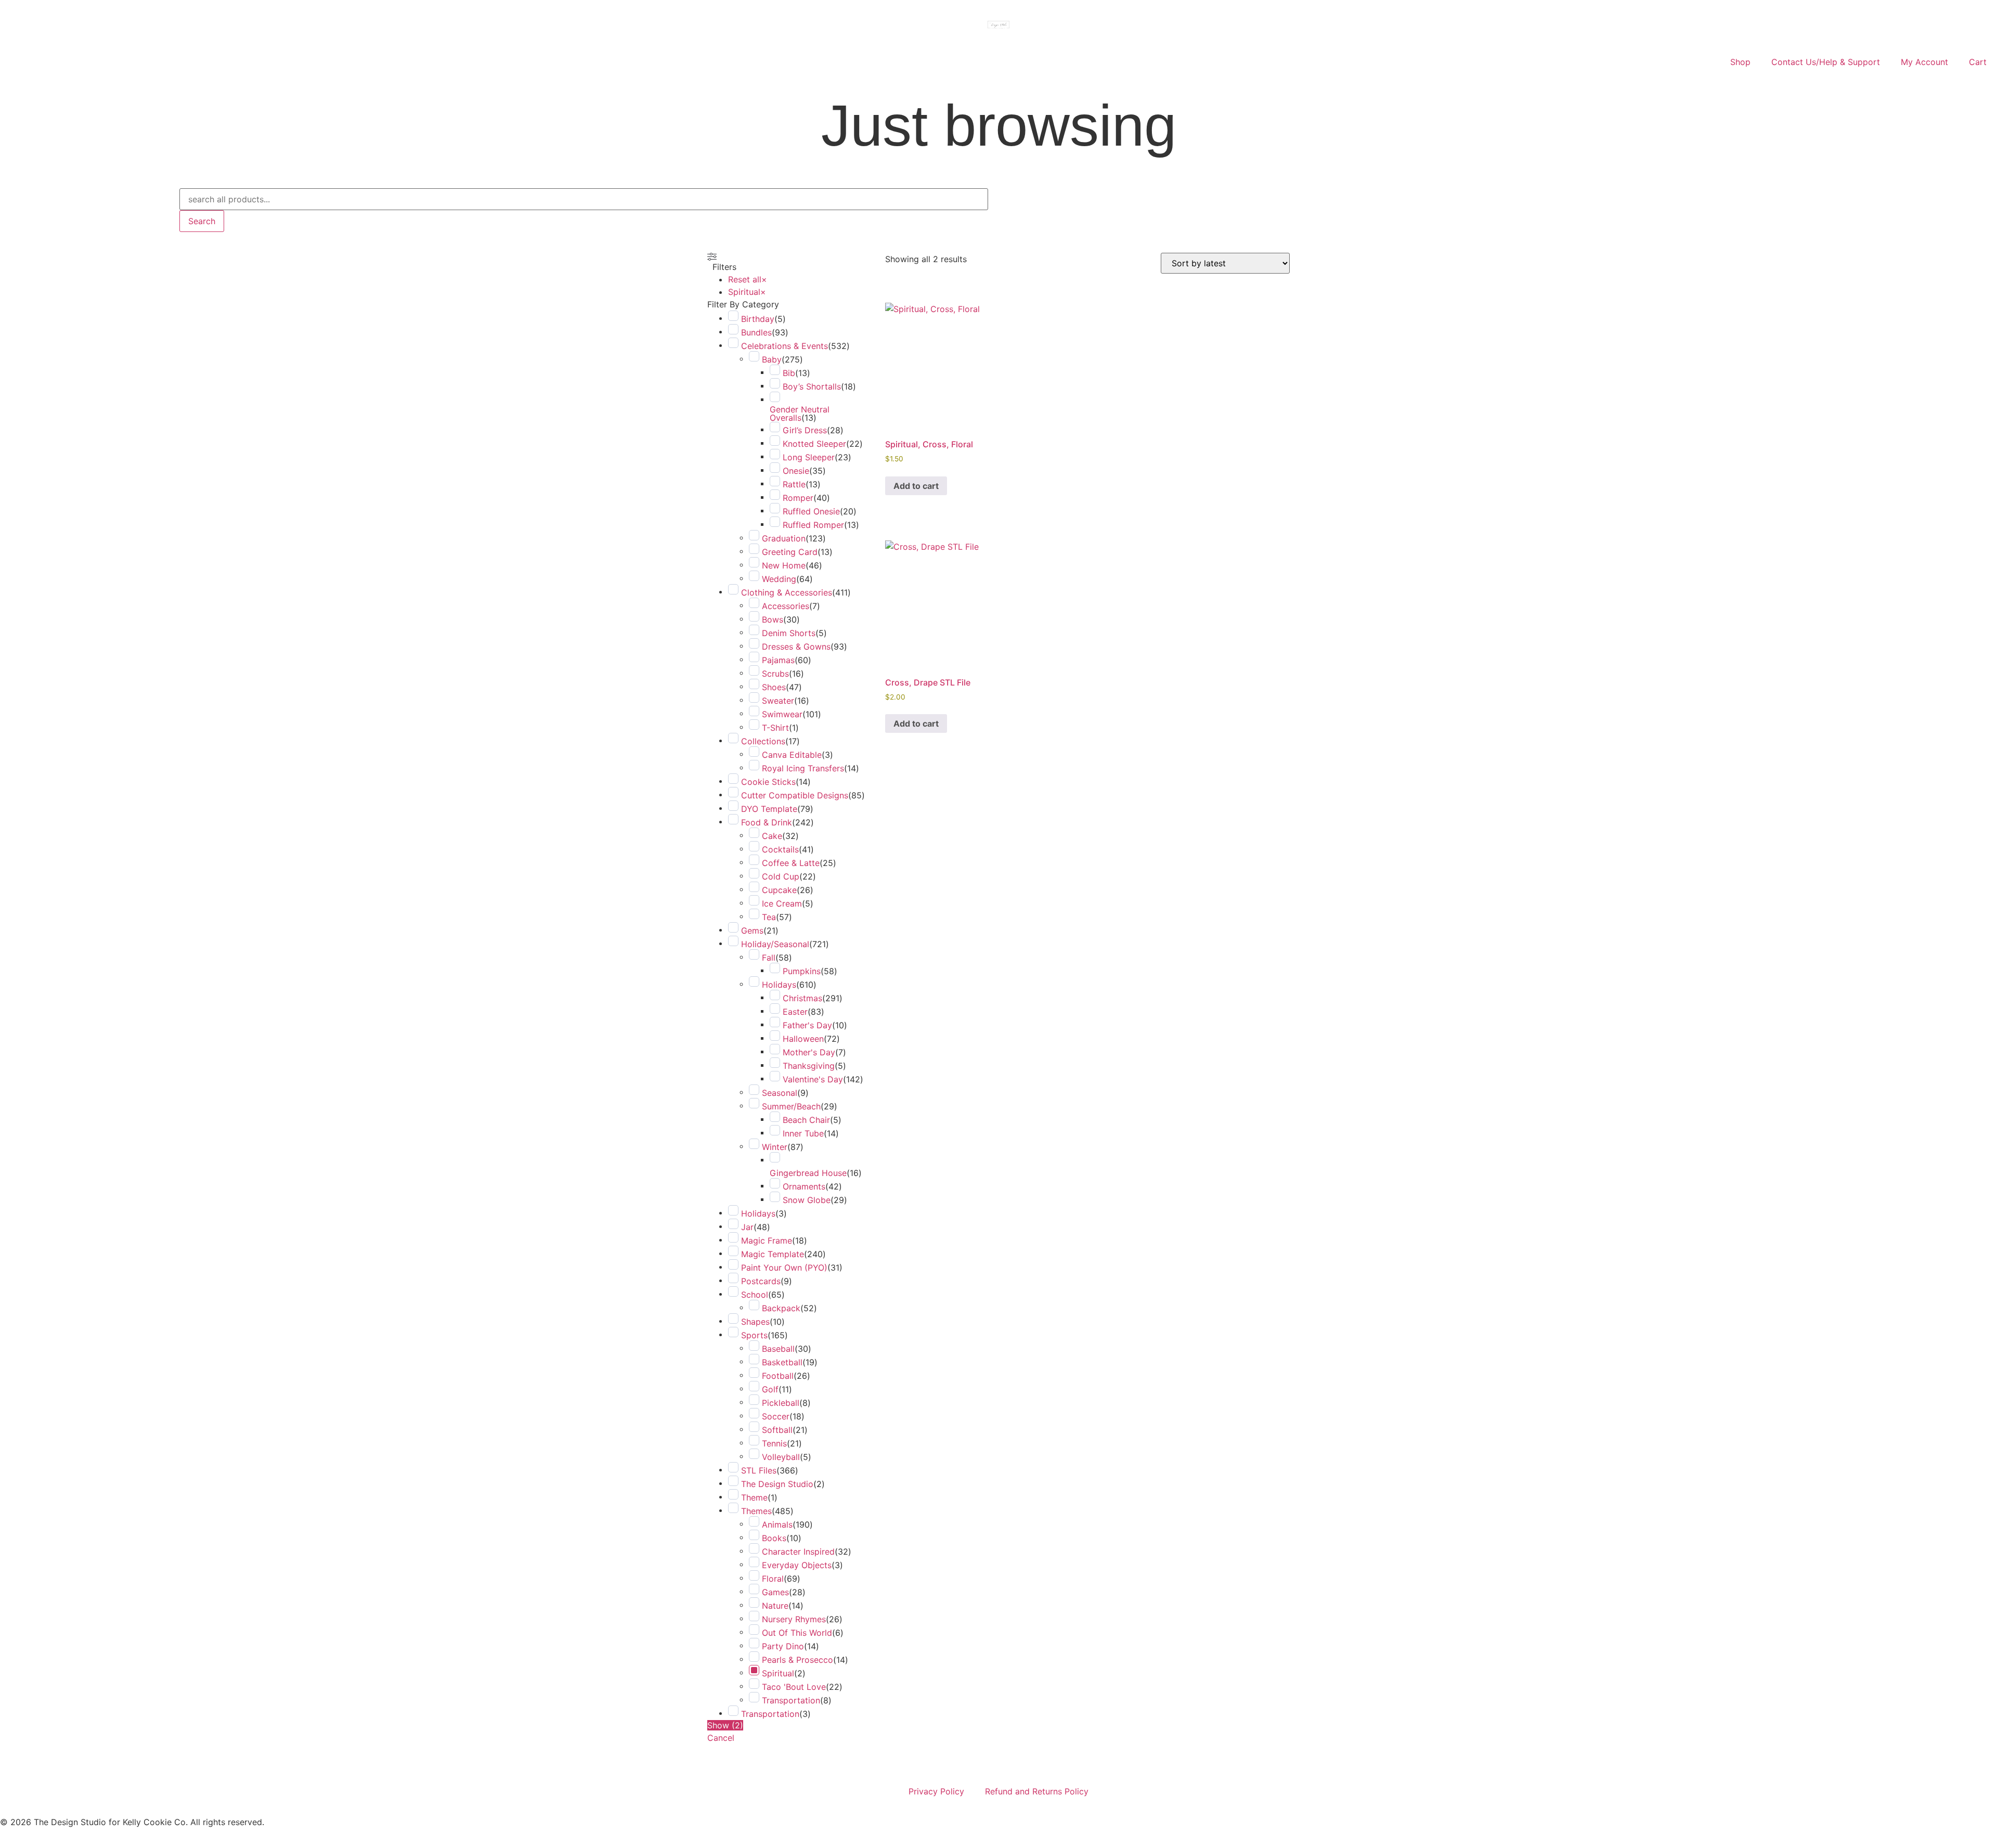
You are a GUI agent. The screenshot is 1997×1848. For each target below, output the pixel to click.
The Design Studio (777, 1484)
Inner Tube (803, 1133)
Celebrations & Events (784, 346)
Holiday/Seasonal (775, 944)
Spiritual (778, 1673)
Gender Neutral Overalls (800, 413)
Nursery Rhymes (794, 1619)
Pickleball (781, 1403)
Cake (772, 836)
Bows (773, 619)
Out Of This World (797, 1633)
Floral (773, 1579)
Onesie (796, 471)
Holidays (779, 985)
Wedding (779, 579)
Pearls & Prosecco (797, 1660)
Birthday (758, 319)
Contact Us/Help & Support (1826, 62)
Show (725, 1725)
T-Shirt (775, 728)
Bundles (756, 332)
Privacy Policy (936, 1791)
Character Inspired (798, 1552)
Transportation (791, 1700)
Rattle (794, 484)
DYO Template (769, 809)
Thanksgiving (809, 1066)
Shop (1740, 62)
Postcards (761, 1281)
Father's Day (807, 1025)
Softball (777, 1430)
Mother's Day (809, 1052)
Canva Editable (792, 755)
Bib (789, 373)
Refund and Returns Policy (1037, 1791)
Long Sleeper (809, 457)
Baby (772, 359)
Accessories (786, 606)
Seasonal (780, 1093)
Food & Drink (767, 822)
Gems (752, 931)
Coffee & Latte (791, 863)
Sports (754, 1335)
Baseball (778, 1349)
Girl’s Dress (805, 430)
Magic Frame (767, 1240)
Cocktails (780, 849)
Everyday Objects (797, 1565)
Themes (756, 1511)
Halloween (803, 1039)
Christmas (802, 998)
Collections (763, 741)
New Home (784, 565)
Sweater (778, 701)
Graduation (784, 538)
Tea (769, 917)
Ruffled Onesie (811, 511)
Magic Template (773, 1254)
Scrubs (775, 674)
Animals (777, 1524)
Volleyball (781, 1457)
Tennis (774, 1443)
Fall (769, 958)
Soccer (776, 1416)
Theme (754, 1497)
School (755, 1295)
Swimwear (782, 714)
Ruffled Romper (813, 525)
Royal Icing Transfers (803, 768)
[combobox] (584, 199)
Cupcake (779, 890)
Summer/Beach (791, 1106)
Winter (775, 1147)
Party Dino (783, 1646)
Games (775, 1592)
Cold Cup (781, 876)
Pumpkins (802, 971)
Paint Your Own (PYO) (784, 1268)
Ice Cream (782, 903)
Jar (747, 1227)
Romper (798, 498)
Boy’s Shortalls (812, 386)
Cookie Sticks (768, 782)
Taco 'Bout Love (794, 1687)
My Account (1924, 62)
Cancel (721, 1738)
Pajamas (778, 660)
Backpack (781, 1308)
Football (778, 1376)
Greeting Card (790, 552)
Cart (1978, 62)
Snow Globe (807, 1200)
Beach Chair (806, 1120)
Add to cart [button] (916, 486)
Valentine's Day (813, 1079)
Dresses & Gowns (796, 647)
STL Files (759, 1470)
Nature (775, 1606)
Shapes (755, 1322)
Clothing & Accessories (787, 592)
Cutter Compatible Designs (795, 795)
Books (774, 1538)
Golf (770, 1389)
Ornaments (804, 1186)
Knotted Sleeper (814, 444)
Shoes (774, 687)
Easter (795, 1012)
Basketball (782, 1362)
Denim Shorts (789, 633)
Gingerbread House (808, 1173)
